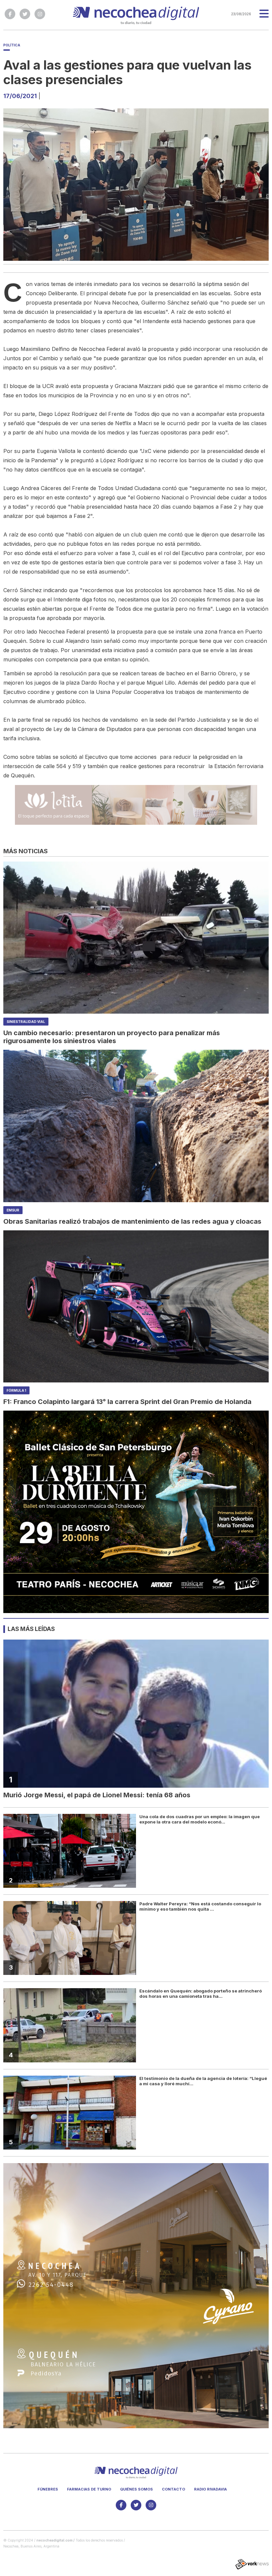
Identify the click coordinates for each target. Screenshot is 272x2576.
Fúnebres (48, 2489)
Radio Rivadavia (210, 2489)
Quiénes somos (136, 2489)
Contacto (173, 2489)
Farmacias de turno (89, 2489)
